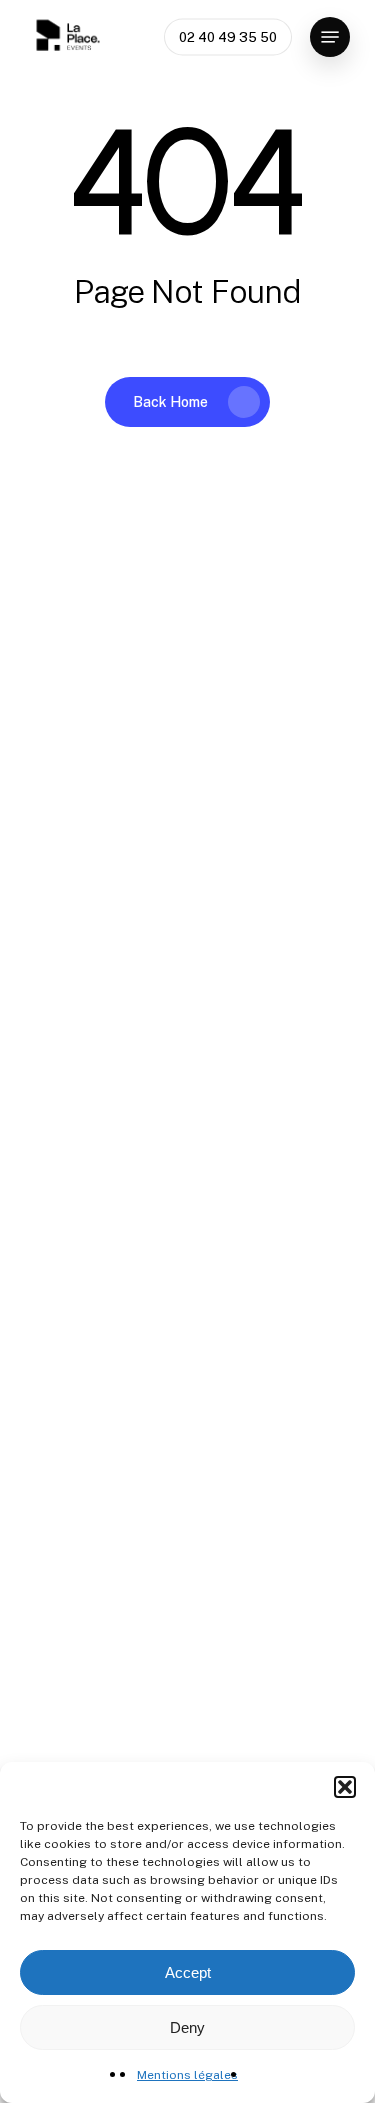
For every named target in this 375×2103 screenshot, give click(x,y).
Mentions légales (187, 2075)
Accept (188, 1972)
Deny (187, 2027)
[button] (345, 1787)
